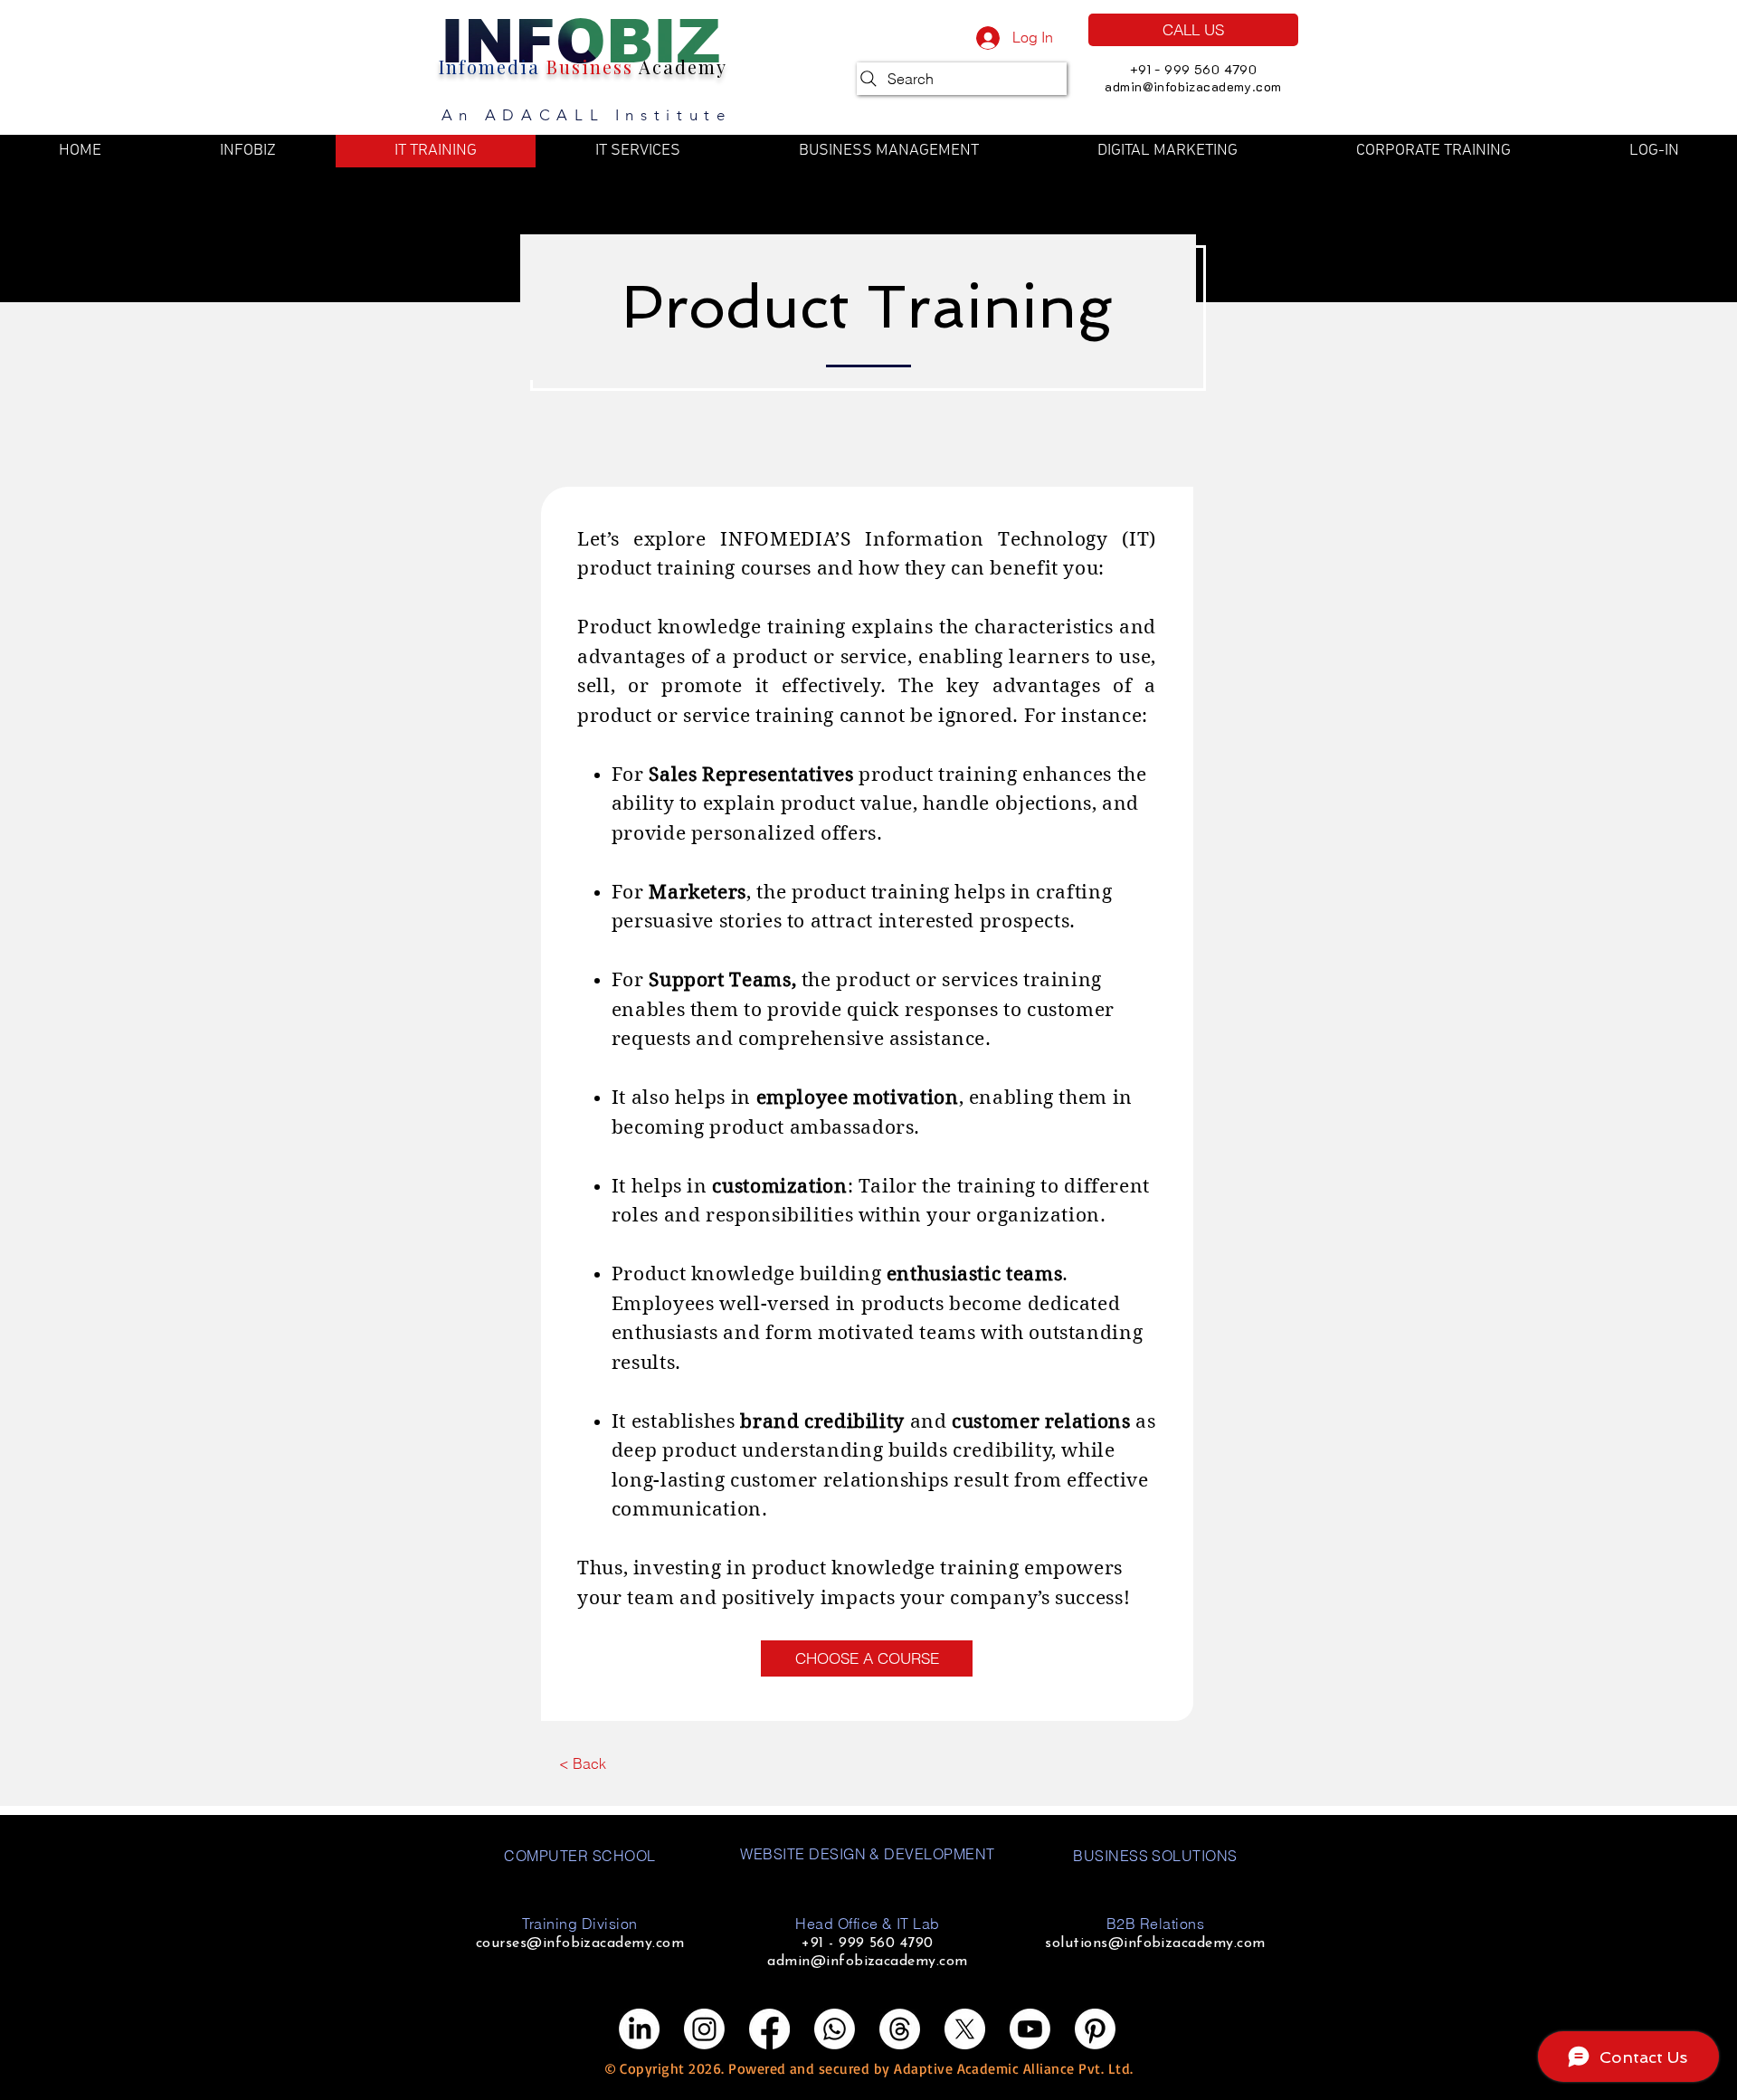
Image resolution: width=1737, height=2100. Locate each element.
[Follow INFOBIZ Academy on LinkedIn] (639, 2029)
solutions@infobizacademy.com (1155, 1943)
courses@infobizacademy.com (580, 1943)
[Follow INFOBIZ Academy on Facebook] (769, 2029)
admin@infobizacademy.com (1193, 86)
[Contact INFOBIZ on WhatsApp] (835, 2029)
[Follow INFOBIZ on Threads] (900, 2029)
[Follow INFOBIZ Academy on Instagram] (704, 2029)
